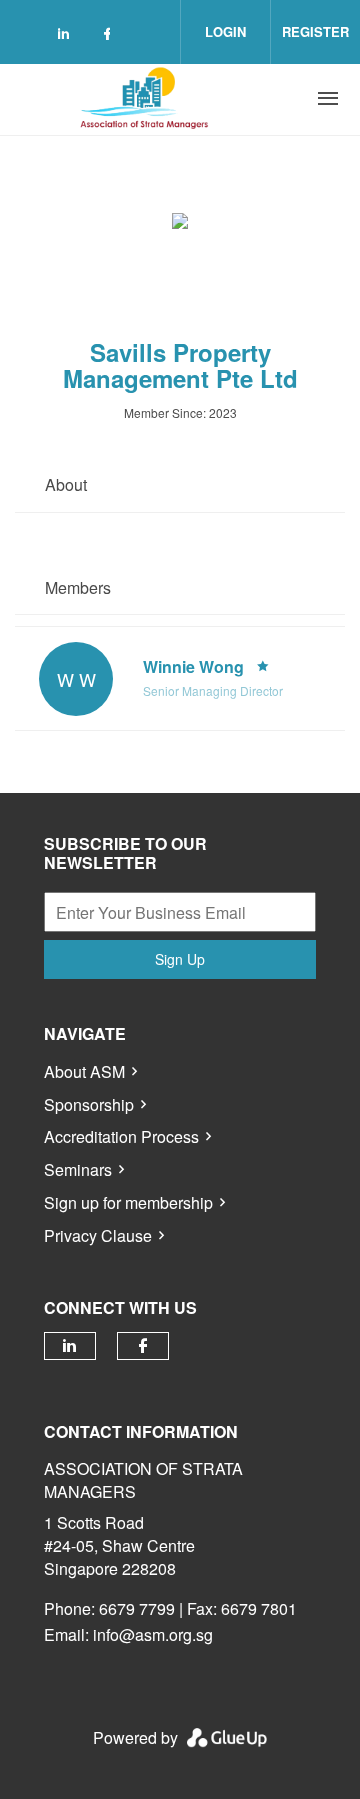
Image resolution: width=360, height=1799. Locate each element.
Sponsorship (89, 1104)
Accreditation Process (121, 1136)
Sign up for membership (128, 1202)
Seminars (78, 1169)
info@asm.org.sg (153, 1634)
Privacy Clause (98, 1235)
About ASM (84, 1071)
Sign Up (180, 959)
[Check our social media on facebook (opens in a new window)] (111, 36)
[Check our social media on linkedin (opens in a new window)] (69, 36)
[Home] (147, 99)
